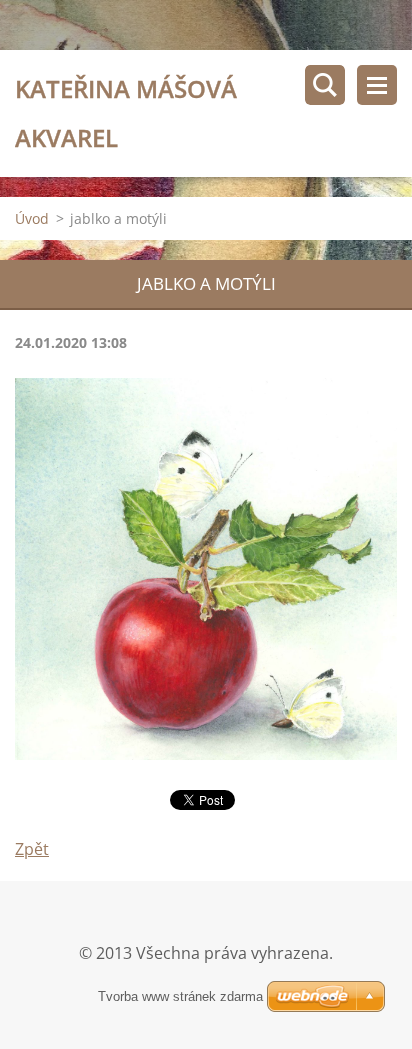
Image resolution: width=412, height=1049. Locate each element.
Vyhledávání (325, 85)
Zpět (32, 849)
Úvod (32, 218)
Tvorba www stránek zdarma (180, 996)
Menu (377, 85)
